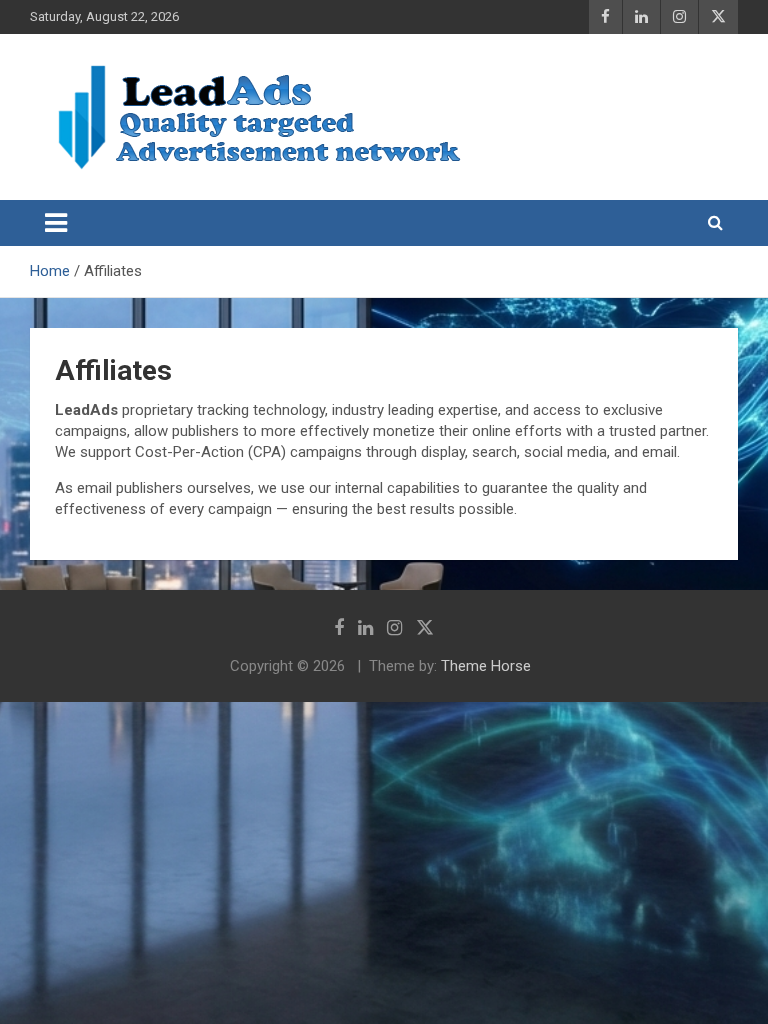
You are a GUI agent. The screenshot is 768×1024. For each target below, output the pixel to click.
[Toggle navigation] (56, 223)
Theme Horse (486, 666)
